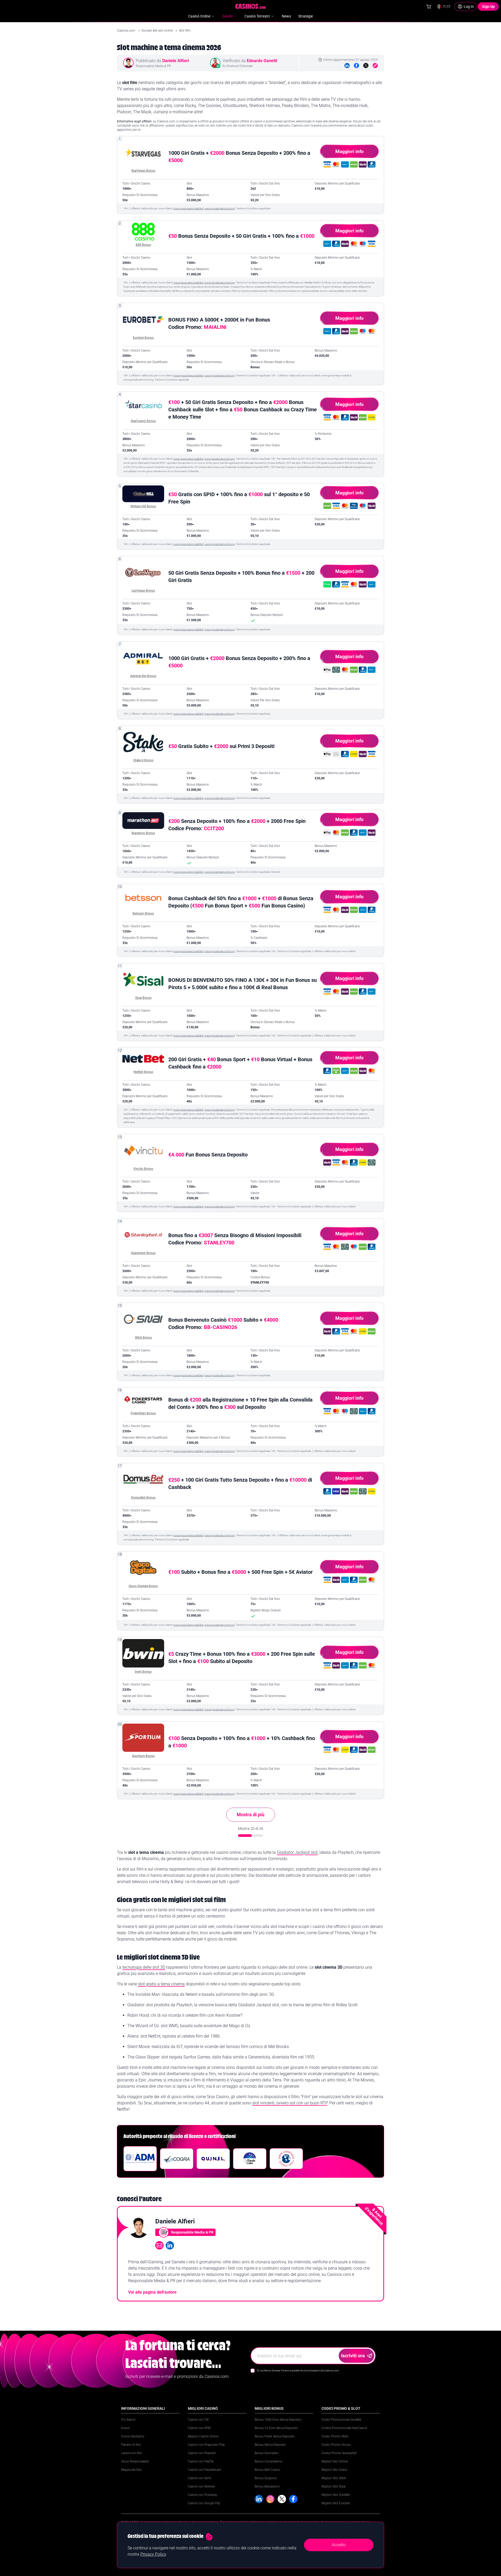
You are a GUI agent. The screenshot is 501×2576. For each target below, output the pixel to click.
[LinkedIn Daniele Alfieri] (170, 2245)
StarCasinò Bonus (143, 421)
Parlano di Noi (131, 2445)
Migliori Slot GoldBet (336, 2495)
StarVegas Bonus (143, 171)
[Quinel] (213, 2159)
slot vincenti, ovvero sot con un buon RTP (290, 2103)
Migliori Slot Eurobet (336, 2503)
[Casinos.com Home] (251, 6)
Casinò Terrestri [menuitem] (257, 16)
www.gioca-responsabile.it (189, 208)
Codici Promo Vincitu (336, 2445)
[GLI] (286, 2159)
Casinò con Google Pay (204, 2503)
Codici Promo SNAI (335, 2436)
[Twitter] (366, 66)
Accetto (339, 2545)
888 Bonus (143, 245)
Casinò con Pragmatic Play (206, 2445)
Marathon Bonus (143, 833)
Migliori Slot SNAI (334, 2478)
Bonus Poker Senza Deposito (275, 2436)
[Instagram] (270, 2499)
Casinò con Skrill (199, 2478)
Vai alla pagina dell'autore (152, 2292)
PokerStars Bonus (143, 1413)
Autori (125, 2428)
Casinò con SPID (199, 2428)
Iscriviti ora (353, 2356)
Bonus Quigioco (266, 2478)
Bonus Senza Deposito (270, 2445)
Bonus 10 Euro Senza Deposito (276, 2428)
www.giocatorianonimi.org (220, 208)
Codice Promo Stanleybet (339, 2453)
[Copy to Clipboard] (375, 66)
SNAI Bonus (143, 1338)
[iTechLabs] (250, 2159)
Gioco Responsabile (135, 2461)
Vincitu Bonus (143, 1169)
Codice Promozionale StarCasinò (344, 2428)
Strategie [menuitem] (306, 16)
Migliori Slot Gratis (334, 2470)
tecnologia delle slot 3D (144, 1967)
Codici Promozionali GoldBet (341, 2420)
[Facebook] (356, 66)
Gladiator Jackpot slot (297, 1852)
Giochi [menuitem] (227, 16)
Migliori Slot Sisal (333, 2486)
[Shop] (429, 7)
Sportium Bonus (143, 1756)
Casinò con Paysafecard (204, 2470)
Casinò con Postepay (202, 2495)
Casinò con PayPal (201, 2461)
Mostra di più (250, 1815)
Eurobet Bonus (143, 338)
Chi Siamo (128, 2420)
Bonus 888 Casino (267, 2470)
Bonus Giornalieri (267, 2453)
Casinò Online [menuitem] (199, 16)
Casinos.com (126, 31)
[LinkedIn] (347, 66)
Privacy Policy (153, 2554)
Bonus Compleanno (269, 2461)
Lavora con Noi (132, 2453)
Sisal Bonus (143, 998)
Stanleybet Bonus (143, 1253)
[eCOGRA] (177, 2159)
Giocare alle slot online (157, 31)
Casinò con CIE (198, 2420)
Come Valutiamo (133, 2436)
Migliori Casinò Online (203, 2436)
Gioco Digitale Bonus (143, 1586)
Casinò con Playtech (202, 2453)
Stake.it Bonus (143, 760)
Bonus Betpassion (267, 2486)
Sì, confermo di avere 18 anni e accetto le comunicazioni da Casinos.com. (298, 2370)
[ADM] (140, 2159)
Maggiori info (349, 151)
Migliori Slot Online (335, 2461)
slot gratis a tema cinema (161, 1984)
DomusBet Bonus (143, 1498)
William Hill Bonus (143, 506)
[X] (282, 2499)
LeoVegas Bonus (143, 591)
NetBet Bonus (143, 1072)
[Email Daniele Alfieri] (159, 2245)
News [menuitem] (286, 16)
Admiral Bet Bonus (143, 676)
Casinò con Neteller (201, 2486)
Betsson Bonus (143, 913)
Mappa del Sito (131, 2470)
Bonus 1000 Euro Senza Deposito (278, 2420)
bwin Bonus (143, 1672)
